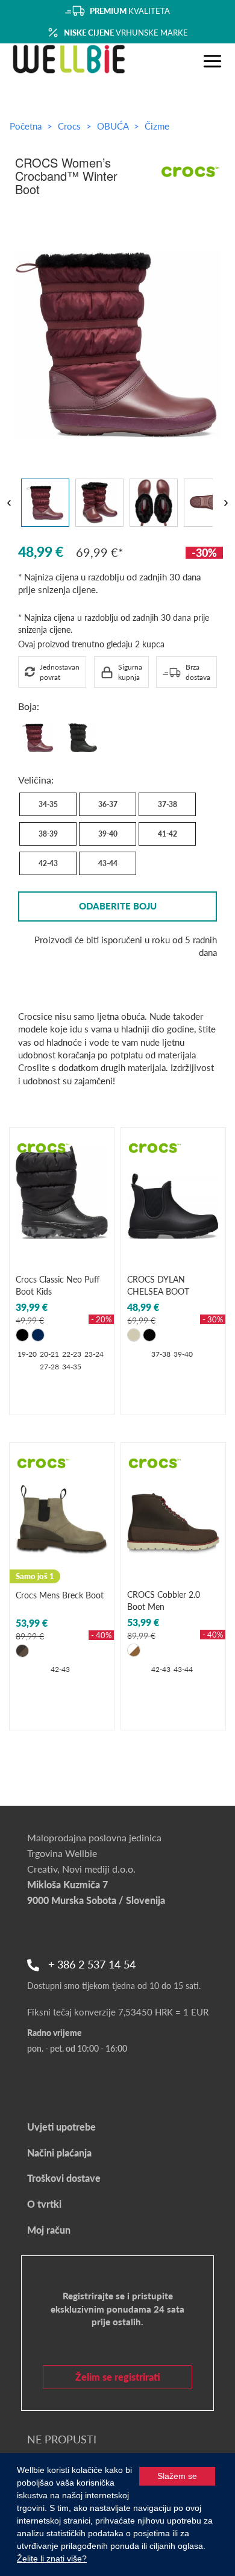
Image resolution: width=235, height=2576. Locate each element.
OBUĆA (114, 126)
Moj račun (49, 2230)
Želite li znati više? (52, 2559)
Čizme (157, 126)
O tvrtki (44, 2204)
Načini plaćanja (59, 2153)
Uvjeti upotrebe (61, 2127)
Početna (26, 126)
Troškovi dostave (64, 2178)
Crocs (70, 126)
